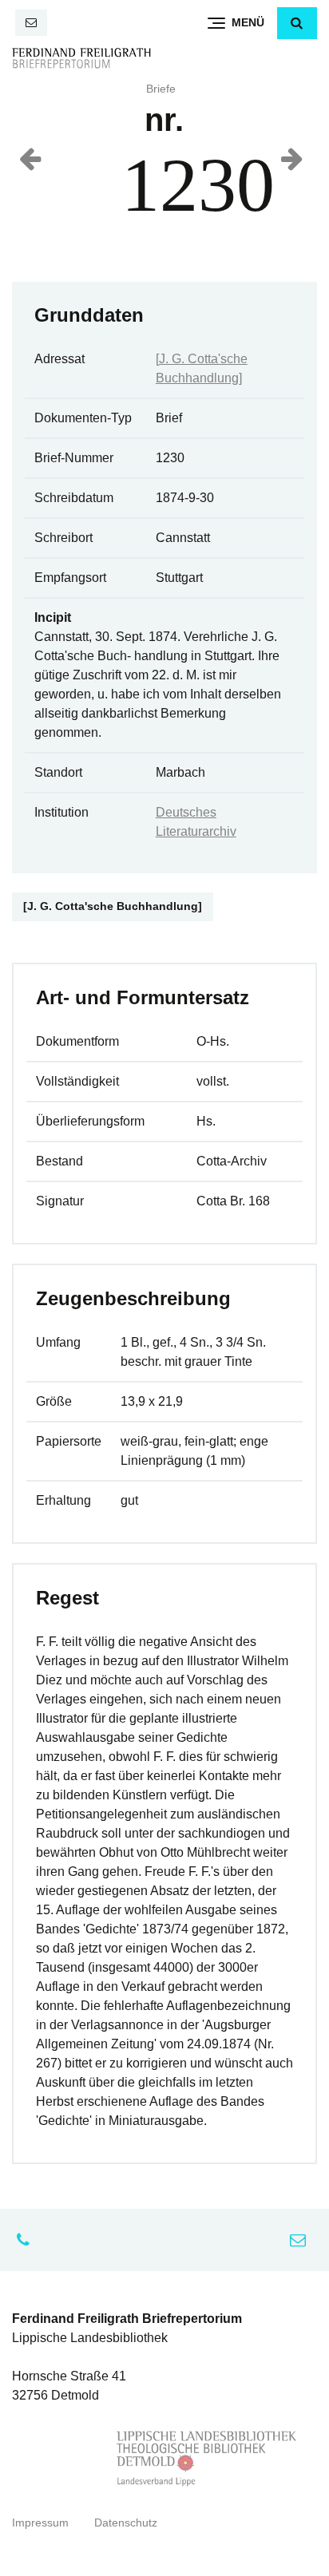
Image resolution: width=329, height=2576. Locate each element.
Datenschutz (126, 2523)
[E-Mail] (31, 23)
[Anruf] (27, 2240)
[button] (297, 23)
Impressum (40, 2523)
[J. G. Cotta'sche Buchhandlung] (113, 906)
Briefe (161, 89)
